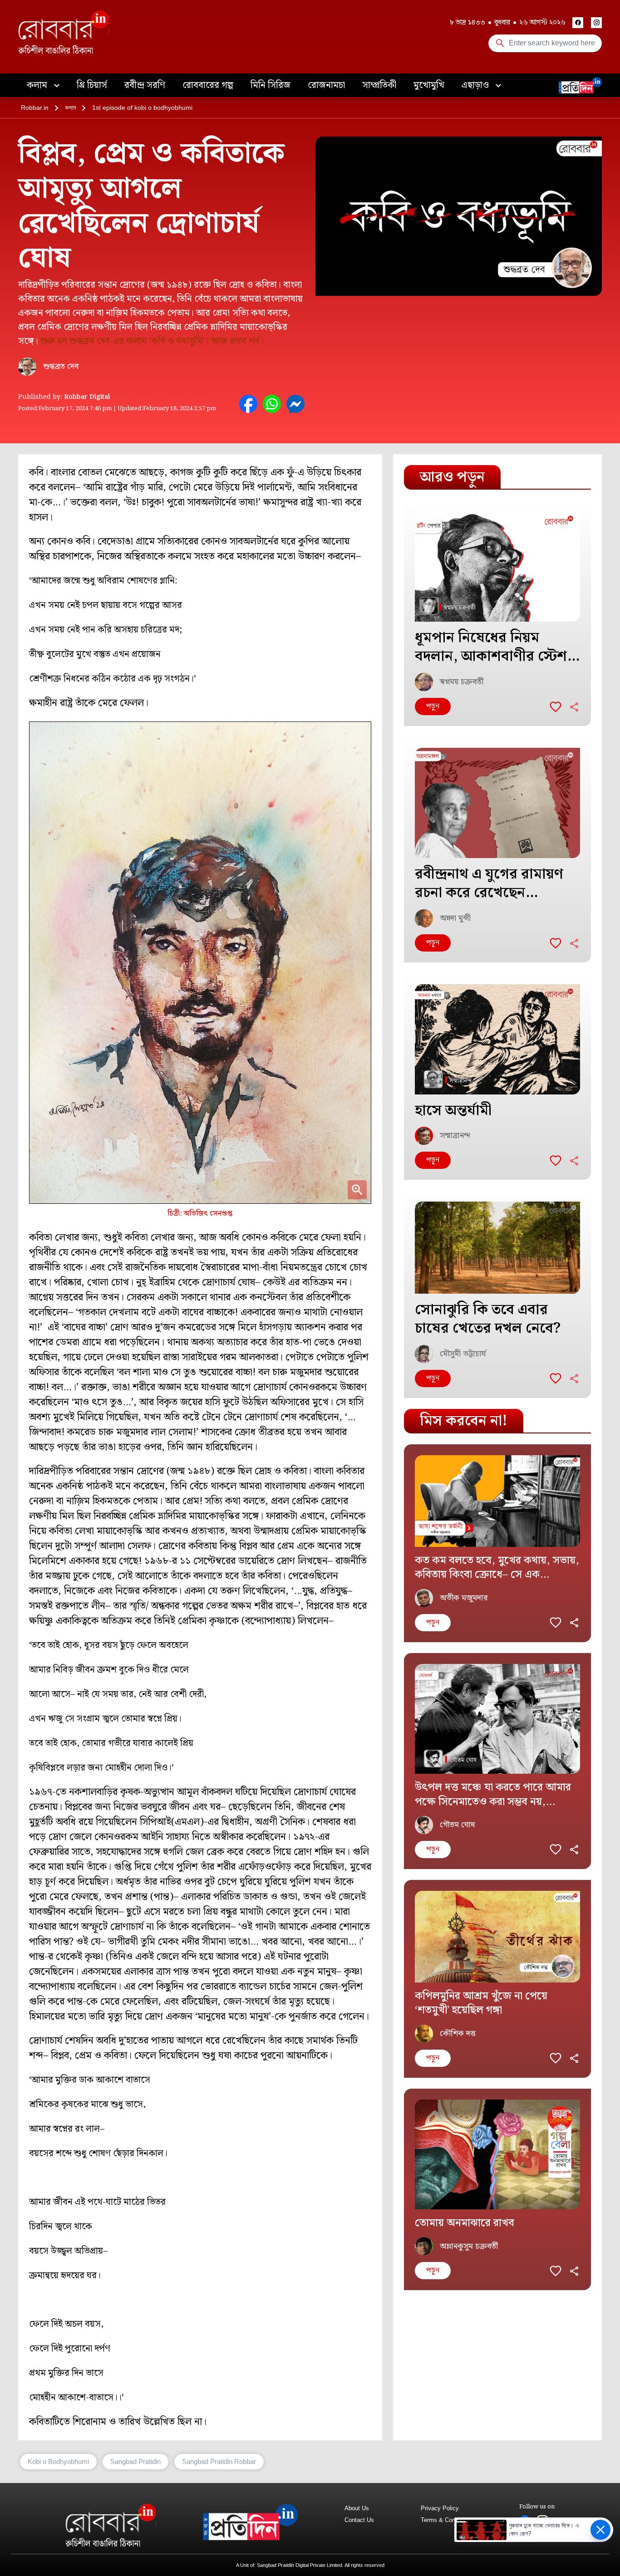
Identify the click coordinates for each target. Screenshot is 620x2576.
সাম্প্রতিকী (379, 85)
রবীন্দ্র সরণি (145, 85)
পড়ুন (433, 706)
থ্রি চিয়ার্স (92, 85)
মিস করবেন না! (464, 1421)
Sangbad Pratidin (135, 2461)
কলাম (38, 85)
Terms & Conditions (447, 2520)
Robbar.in (35, 108)
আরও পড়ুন (452, 477)
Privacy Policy (440, 2508)
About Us (357, 2508)
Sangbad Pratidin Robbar (219, 2461)
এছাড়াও (476, 85)
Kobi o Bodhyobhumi (58, 2461)
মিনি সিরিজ (271, 85)
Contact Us (359, 2520)
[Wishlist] (556, 707)
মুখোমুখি (429, 85)
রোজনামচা (326, 85)
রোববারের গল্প (208, 85)
